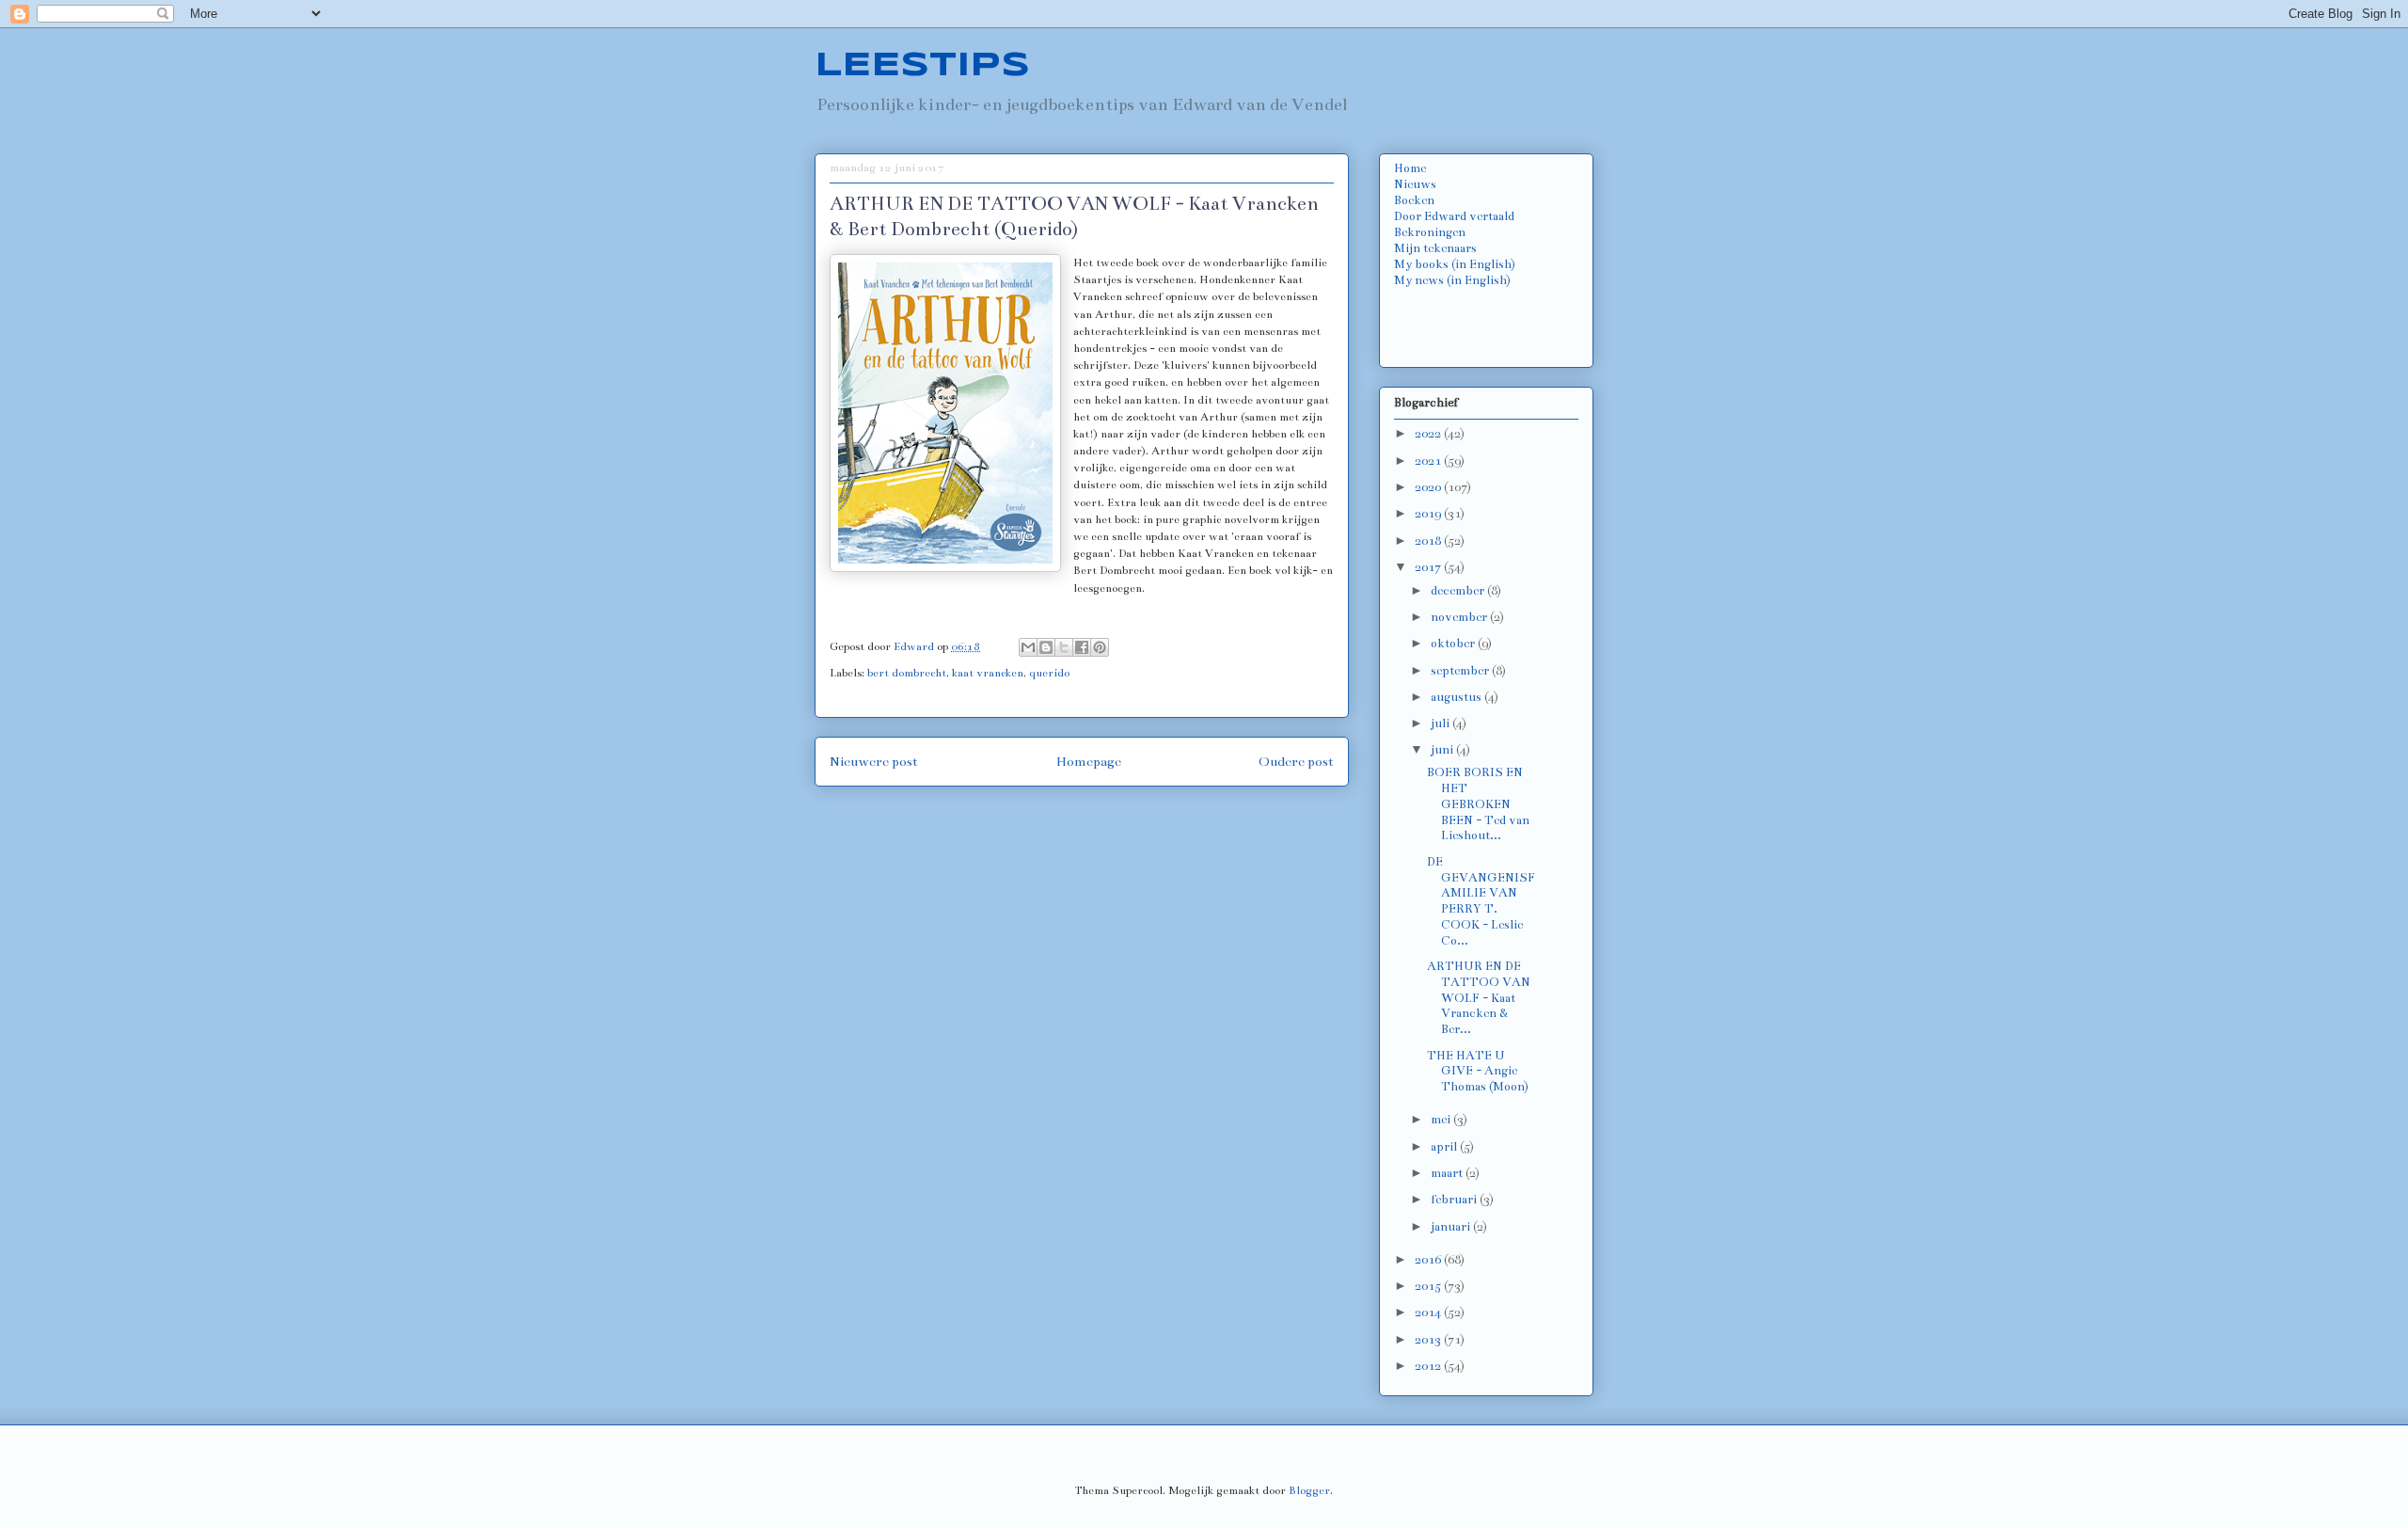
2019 (1429, 514)
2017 (1429, 567)
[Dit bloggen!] (1046, 647)
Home (1410, 168)
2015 (1429, 1286)
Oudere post (1296, 762)
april (1445, 1147)
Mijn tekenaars (1435, 248)
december (1459, 591)
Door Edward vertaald (1454, 216)
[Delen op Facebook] (1082, 647)
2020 (1429, 487)
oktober (1454, 644)
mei (1442, 1120)
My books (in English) (1455, 264)
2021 (1429, 461)
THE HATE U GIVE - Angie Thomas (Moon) (1478, 1072)
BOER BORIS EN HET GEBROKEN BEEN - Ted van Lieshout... (1478, 804)
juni (1443, 750)
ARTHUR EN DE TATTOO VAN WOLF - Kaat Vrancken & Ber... (1479, 998)
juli (1442, 724)
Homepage (1089, 762)
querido (1049, 673)
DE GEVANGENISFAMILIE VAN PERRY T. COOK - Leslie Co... (1481, 901)
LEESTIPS (922, 66)
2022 (1429, 434)
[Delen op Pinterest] (1100, 647)
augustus (1457, 697)
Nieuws (1415, 184)
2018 (1429, 541)
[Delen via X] (1064, 647)
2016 (1429, 1260)
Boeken (1414, 200)
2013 (1429, 1340)
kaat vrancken (988, 673)
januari (1452, 1227)
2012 (1429, 1366)
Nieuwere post (874, 762)
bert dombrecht (907, 673)
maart (1448, 1173)
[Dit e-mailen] (1028, 647)
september (1461, 671)
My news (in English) (1452, 280)
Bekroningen (1430, 232)
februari (1455, 1200)
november (1460, 617)
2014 (1429, 1312)
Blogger (1309, 1490)
